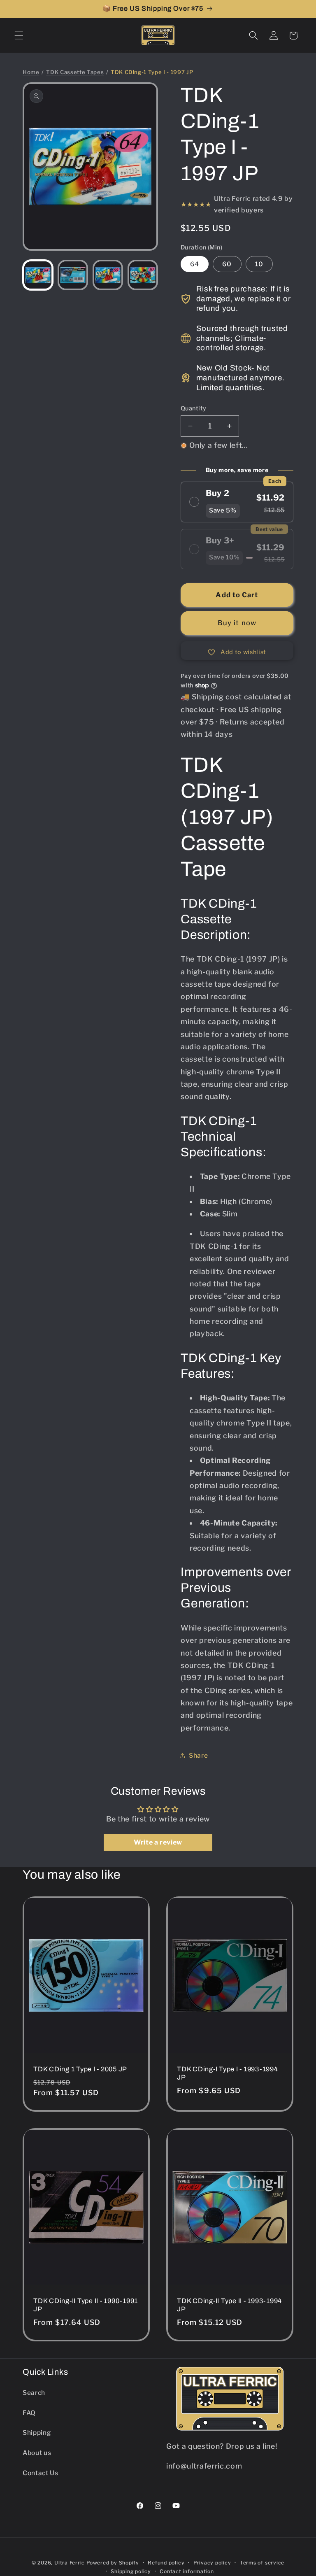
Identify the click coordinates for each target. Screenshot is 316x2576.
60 (227, 264)
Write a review (158, 1842)
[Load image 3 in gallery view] (108, 275)
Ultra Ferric (70, 2563)
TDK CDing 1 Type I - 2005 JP (80, 2069)
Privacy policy (212, 2563)
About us (37, 2453)
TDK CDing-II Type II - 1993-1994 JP (229, 2305)
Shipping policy (131, 2571)
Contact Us (41, 2473)
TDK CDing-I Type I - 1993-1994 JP (228, 2073)
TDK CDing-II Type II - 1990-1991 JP (86, 2305)
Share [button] (198, 1755)
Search (34, 2393)
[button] (19, 35)
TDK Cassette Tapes (75, 72)
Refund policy (166, 2563)
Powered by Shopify (113, 2563)
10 (259, 264)
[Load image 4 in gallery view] (143, 275)
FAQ (29, 2413)
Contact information (187, 2571)
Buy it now (237, 623)
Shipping (37, 2433)
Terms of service (262, 2563)
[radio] (237, 502)
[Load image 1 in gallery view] (38, 275)
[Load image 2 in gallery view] (73, 275)
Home (31, 72)
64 (195, 264)
